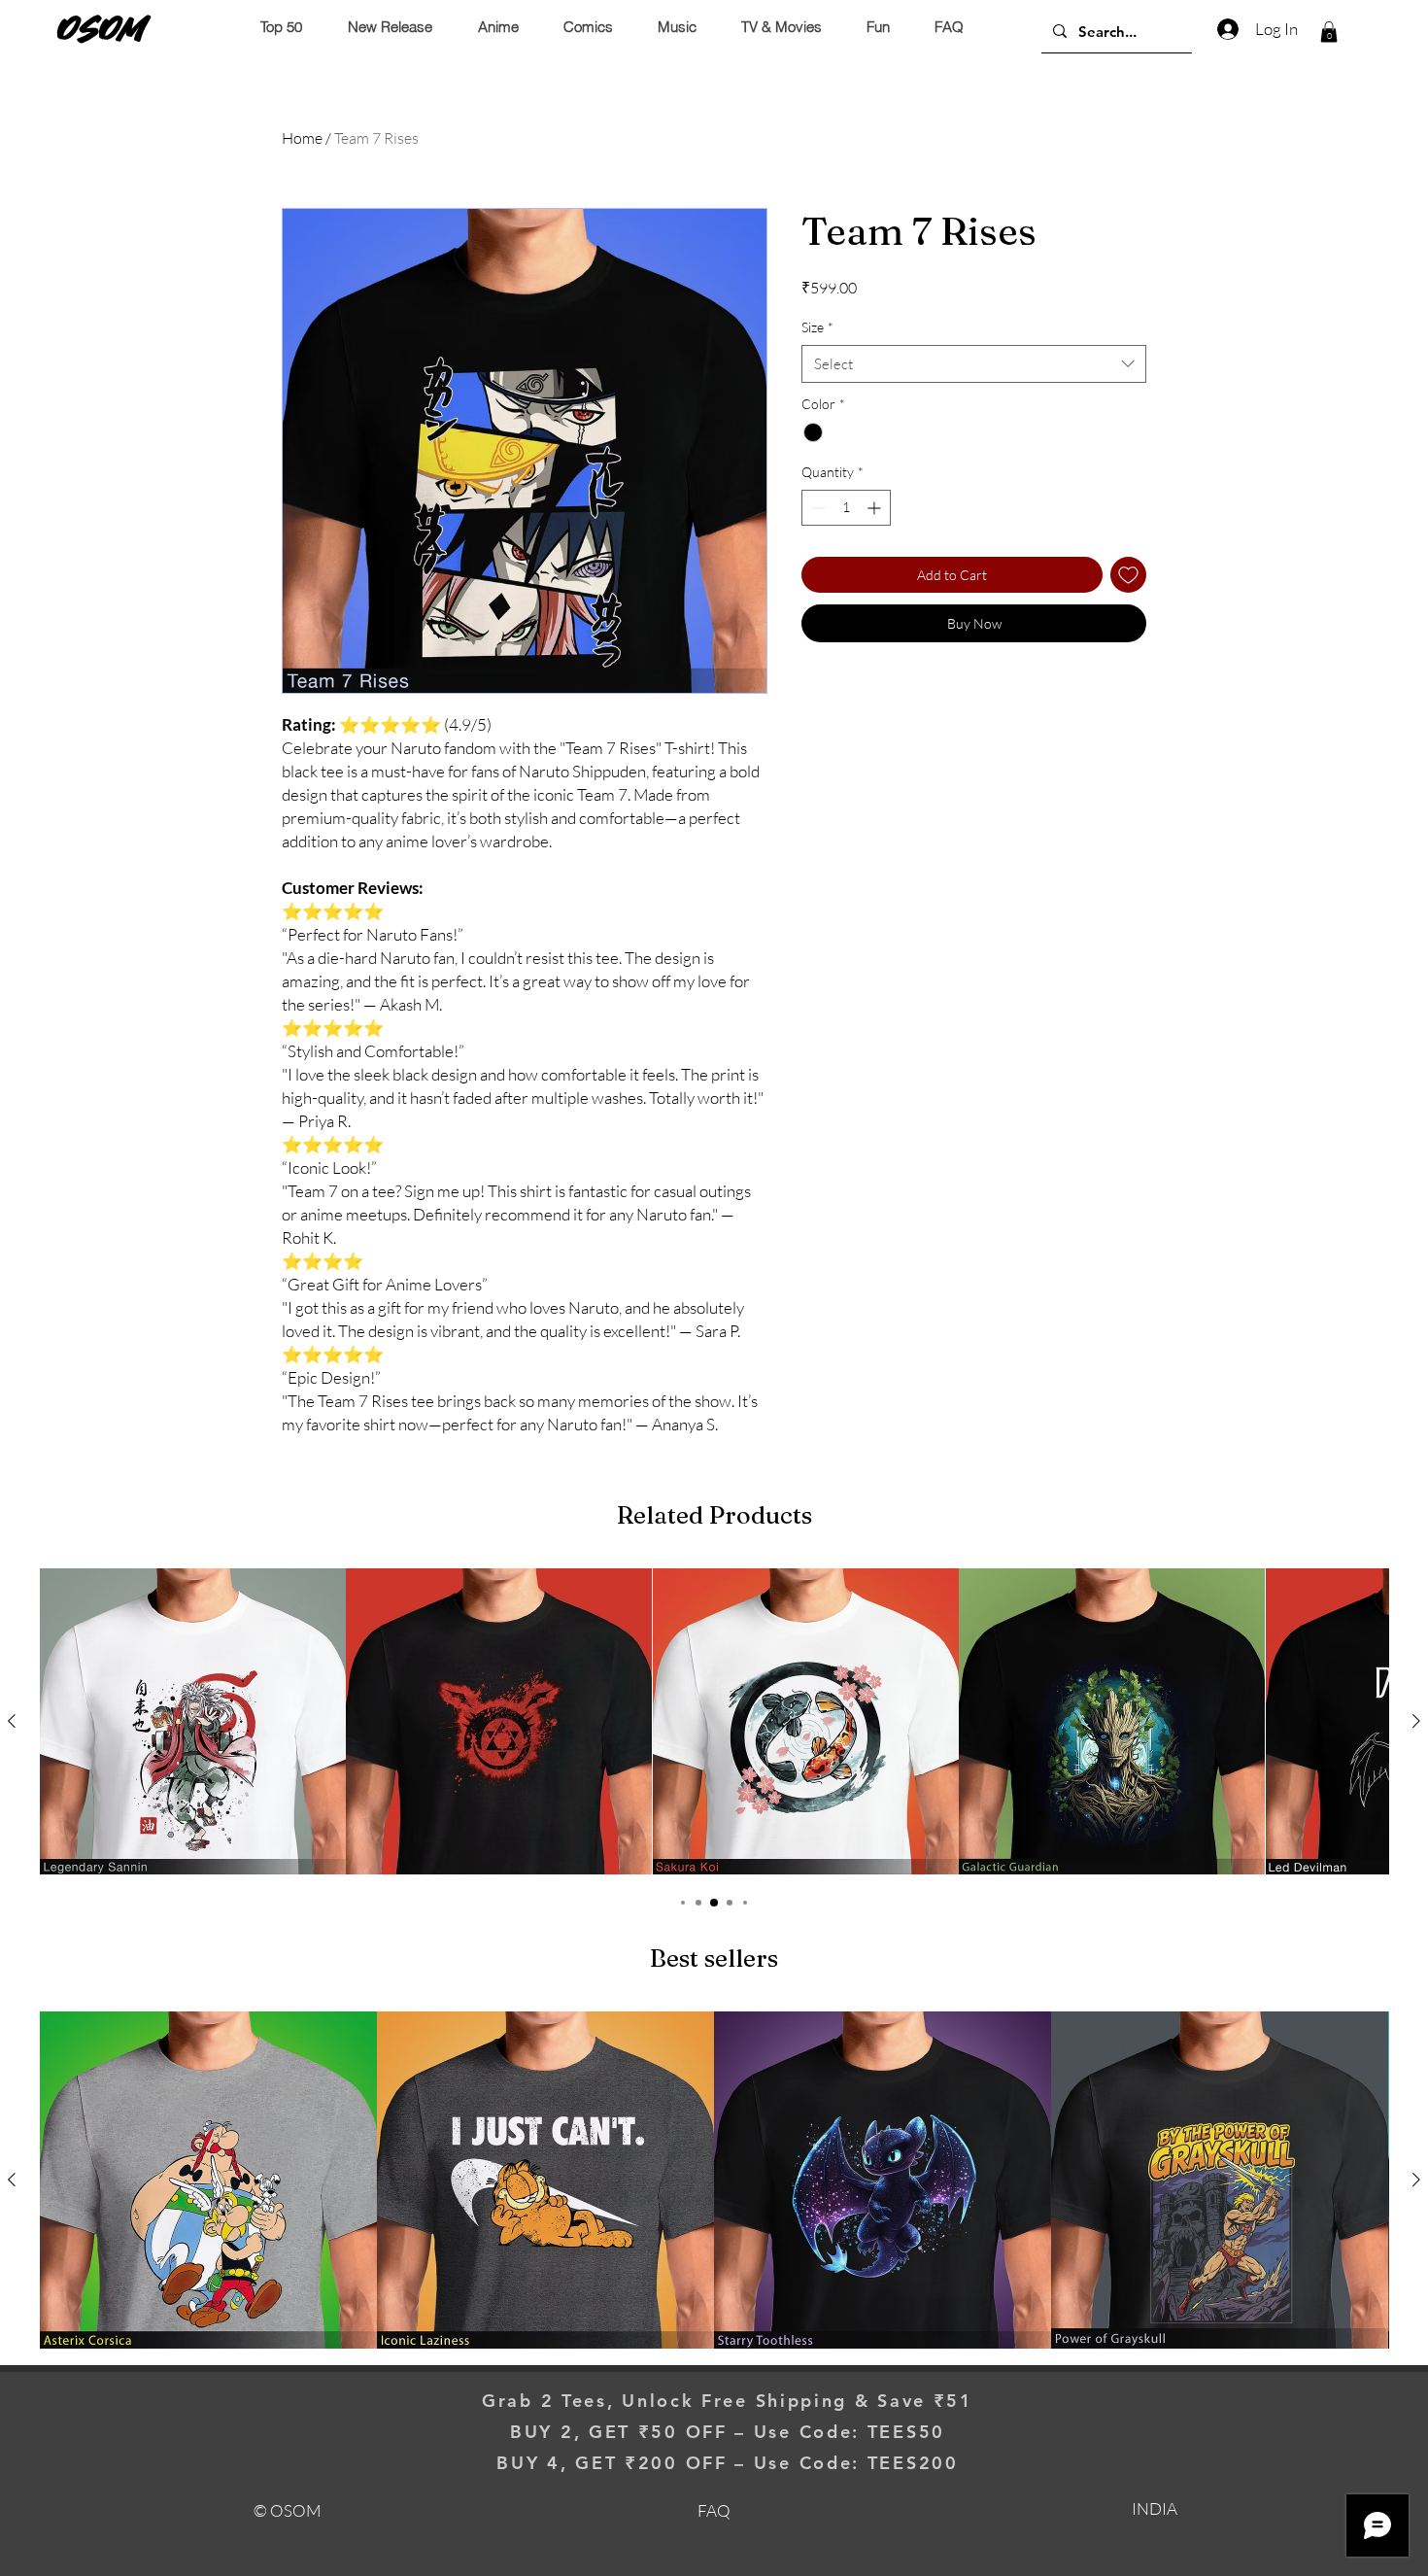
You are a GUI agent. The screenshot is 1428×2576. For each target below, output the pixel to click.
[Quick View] (193, 1721)
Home (302, 138)
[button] (1329, 32)
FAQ (714, 2510)
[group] (714, 1721)
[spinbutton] (846, 508)
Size (817, 327)
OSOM (102, 28)
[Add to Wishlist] (1128, 575)
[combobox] (974, 364)
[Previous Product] (12, 1721)
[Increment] (876, 508)
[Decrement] (816, 508)
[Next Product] (1416, 1721)
